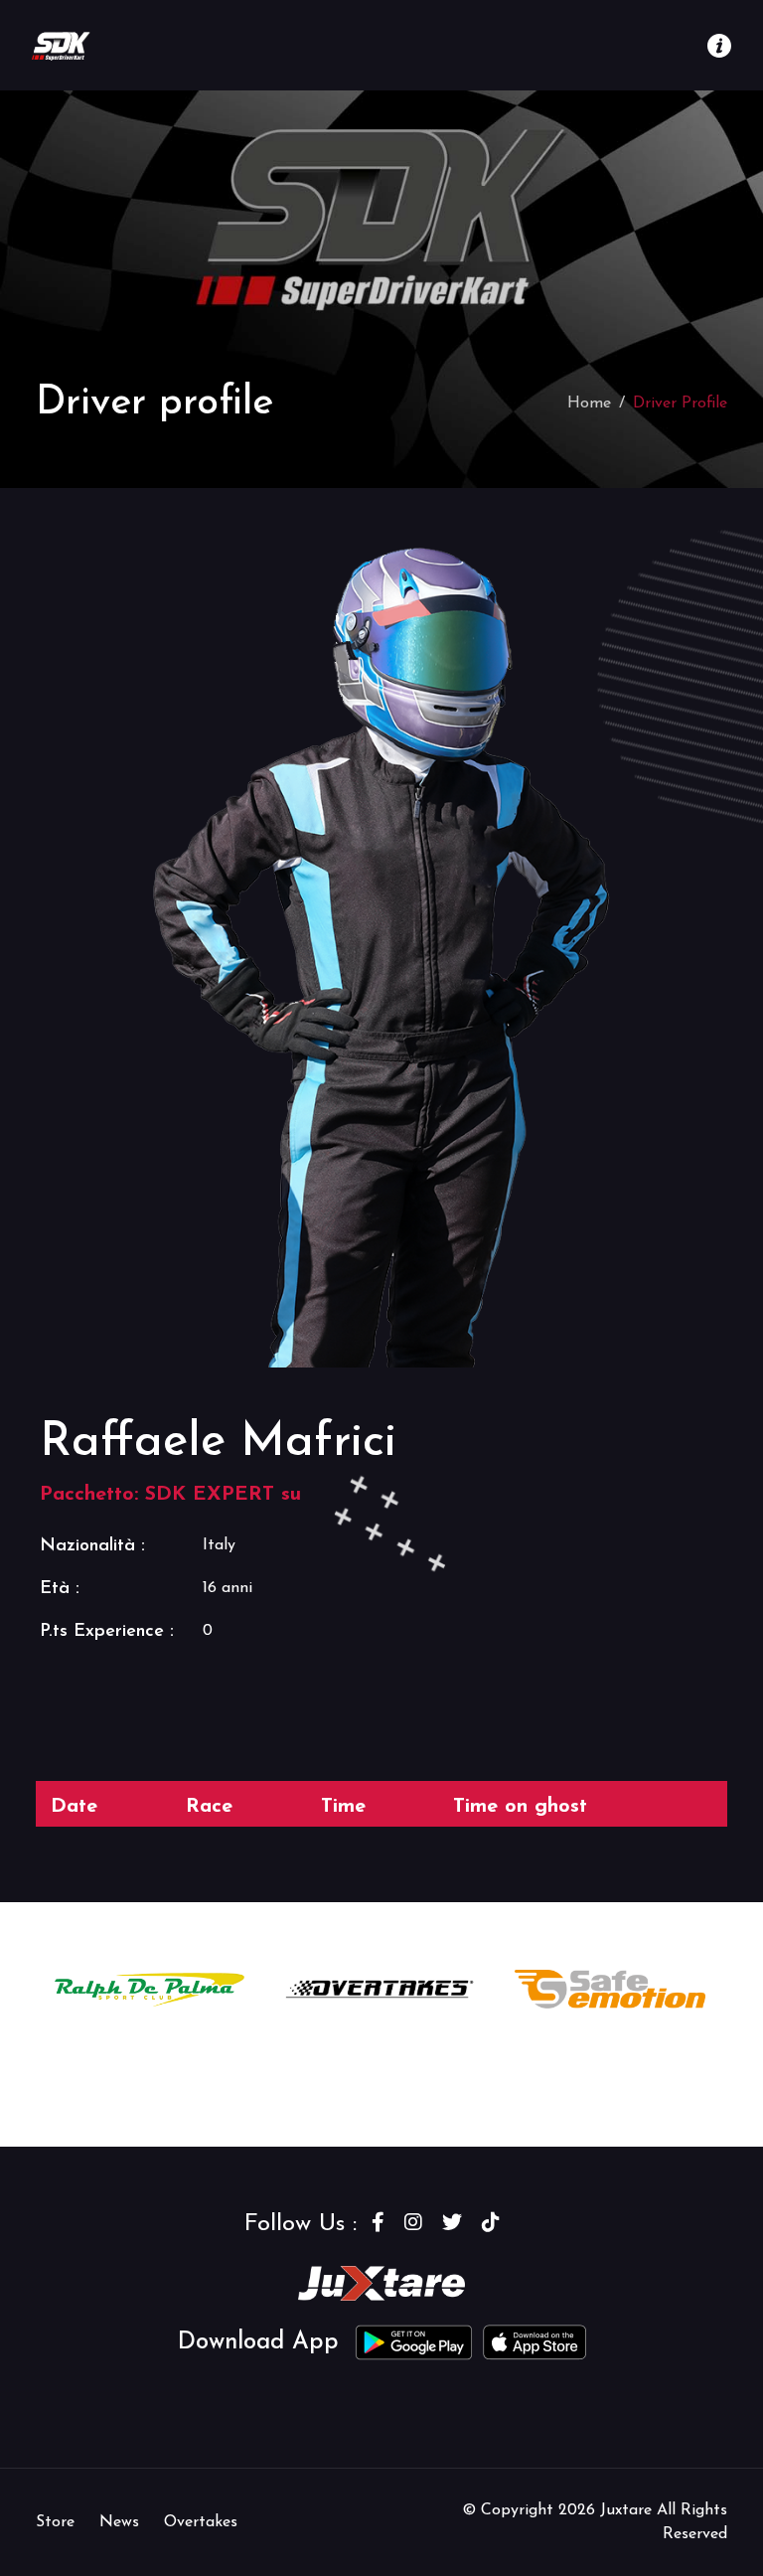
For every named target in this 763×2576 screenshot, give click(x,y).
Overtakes (201, 2522)
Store (55, 2522)
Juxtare (628, 2510)
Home (589, 403)
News (119, 2522)
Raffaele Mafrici (218, 1443)
